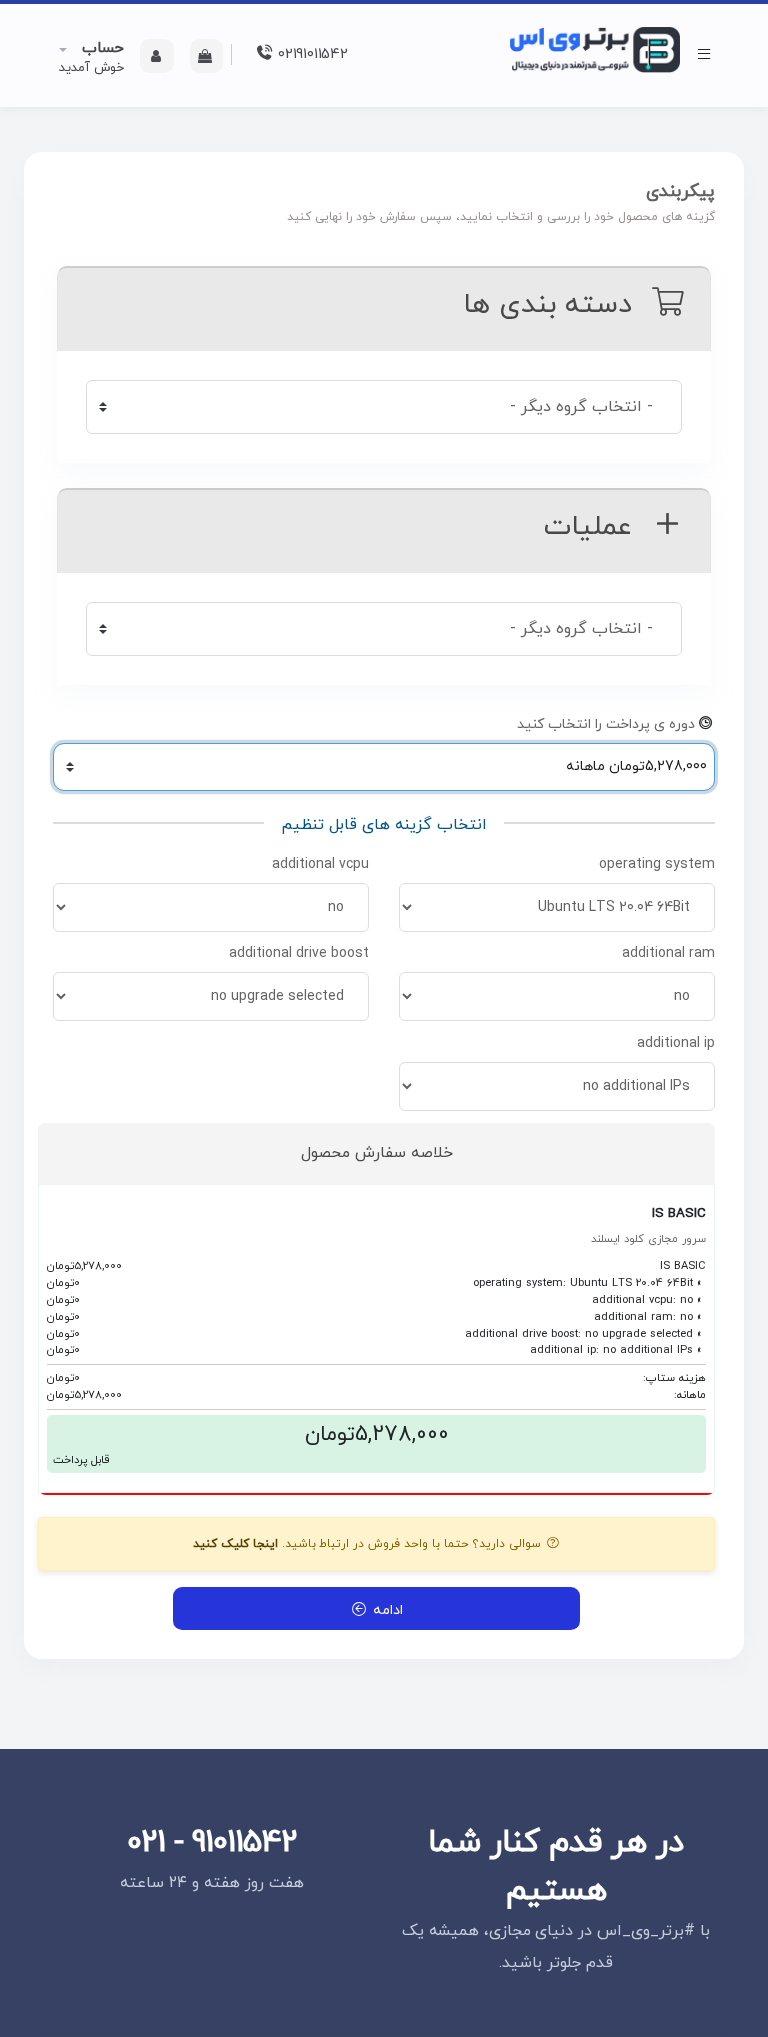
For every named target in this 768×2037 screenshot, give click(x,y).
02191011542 (310, 54)
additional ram (668, 953)
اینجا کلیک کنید (235, 1544)
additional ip (676, 1043)
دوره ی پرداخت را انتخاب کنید (606, 724)
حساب (100, 48)
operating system (657, 864)
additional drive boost (299, 953)
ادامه (385, 1610)
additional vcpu (320, 864)
